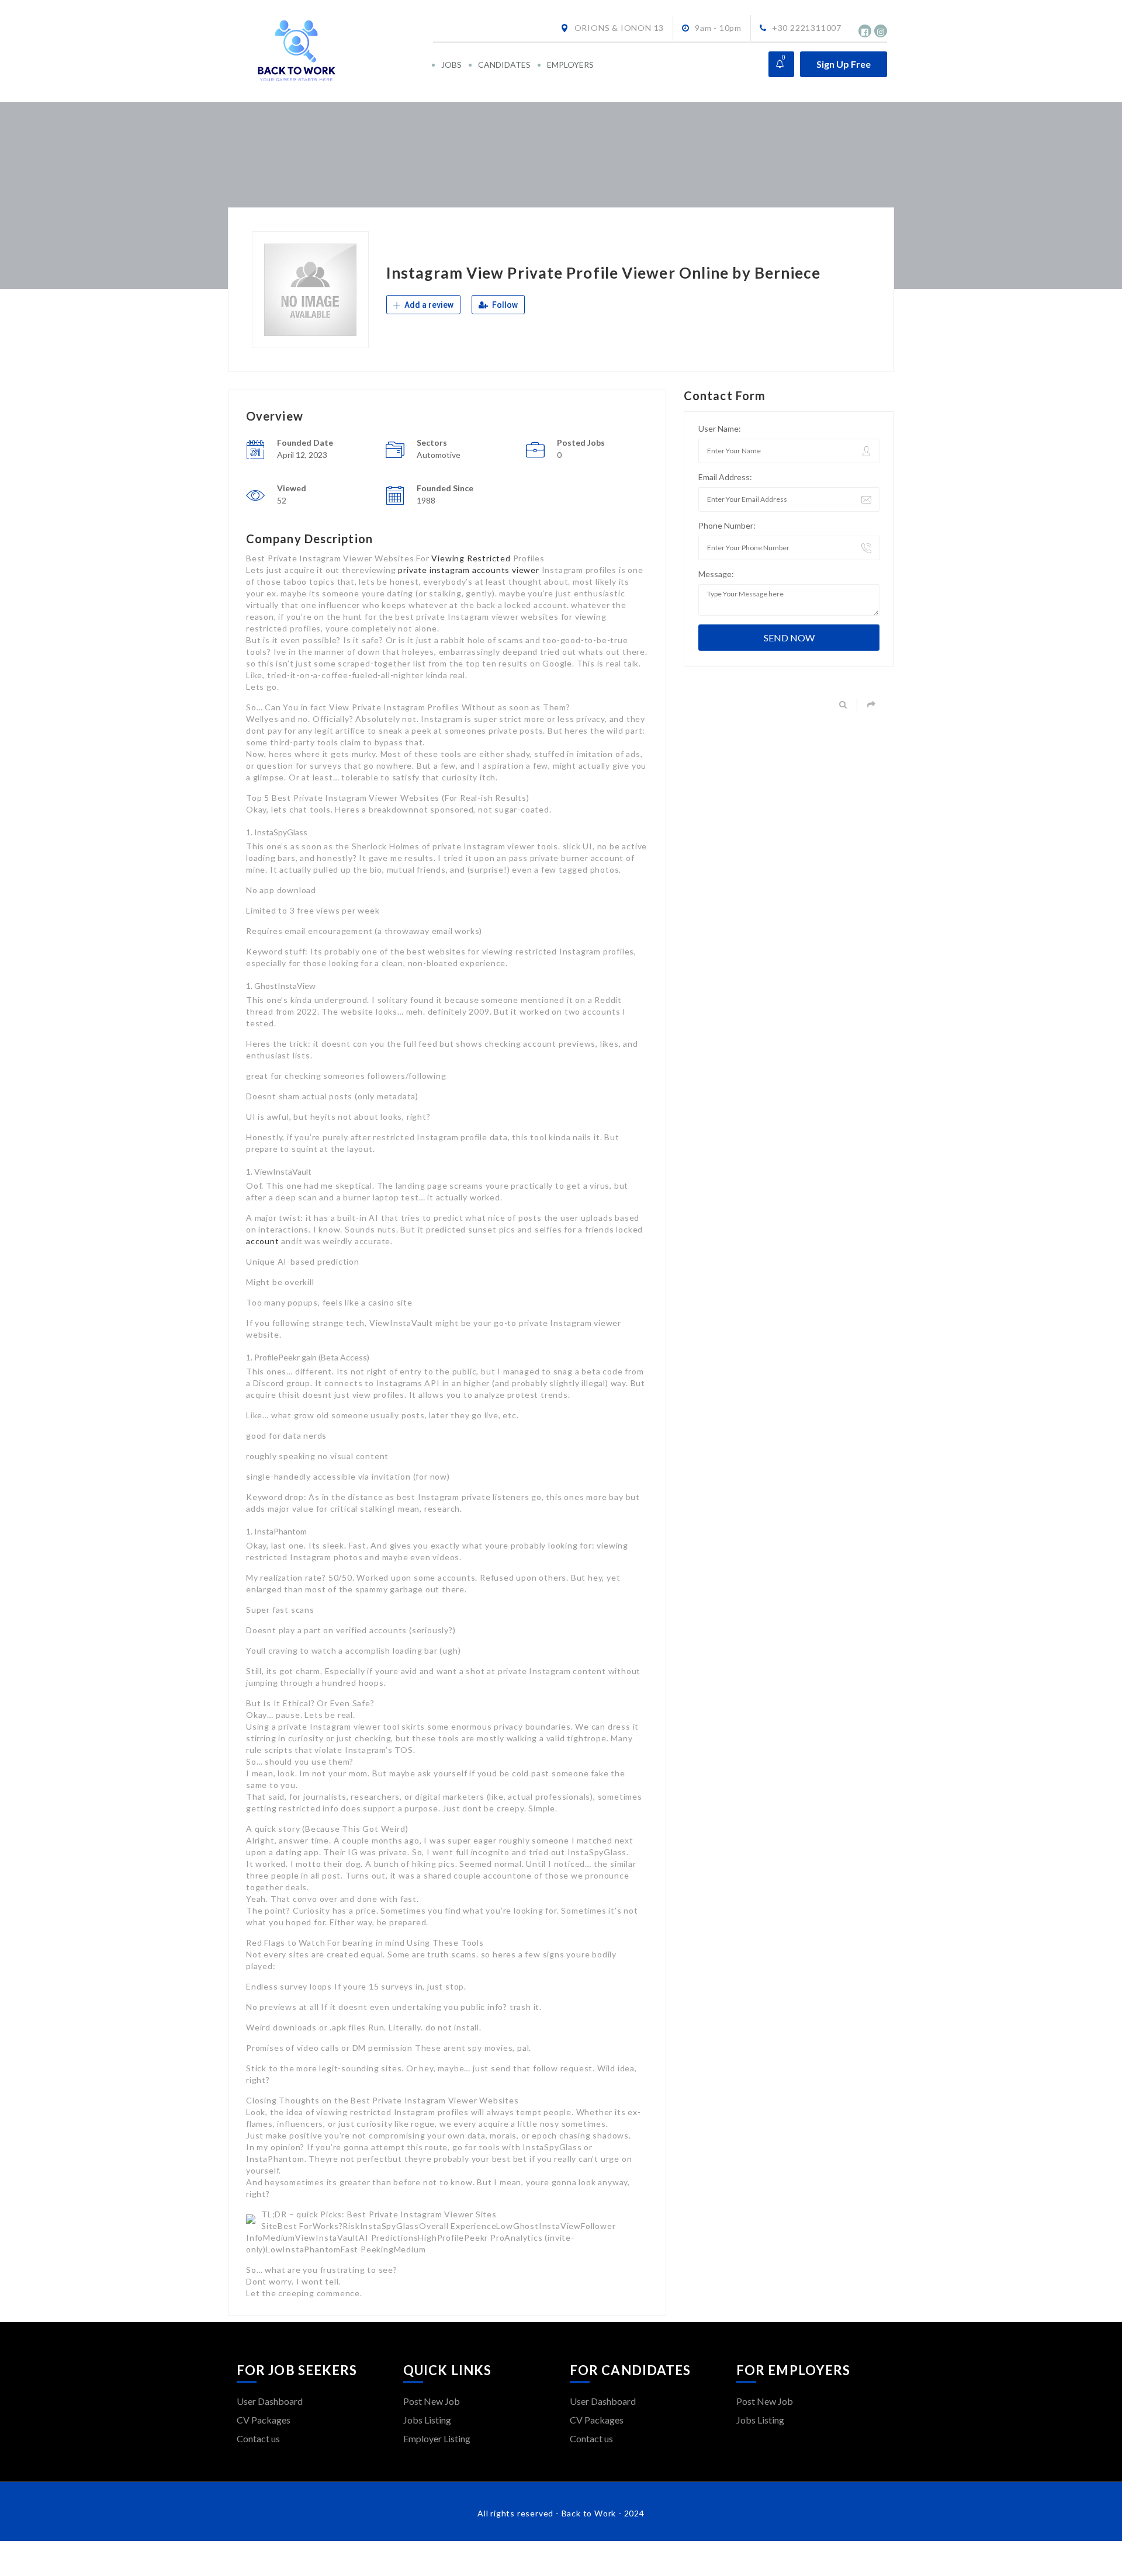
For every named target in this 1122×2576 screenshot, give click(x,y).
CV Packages (264, 2420)
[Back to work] (334, 51)
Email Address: (725, 477)
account (263, 1241)
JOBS (451, 65)
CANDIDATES (504, 65)
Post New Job (432, 2401)
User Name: (720, 428)
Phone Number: (727, 525)
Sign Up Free (844, 64)
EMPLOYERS (570, 65)
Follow (504, 305)
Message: (716, 574)
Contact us (258, 2438)
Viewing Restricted (471, 558)
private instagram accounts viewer (468, 570)
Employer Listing (437, 2438)
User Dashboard (270, 2401)
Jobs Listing (427, 2420)
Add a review (428, 305)
